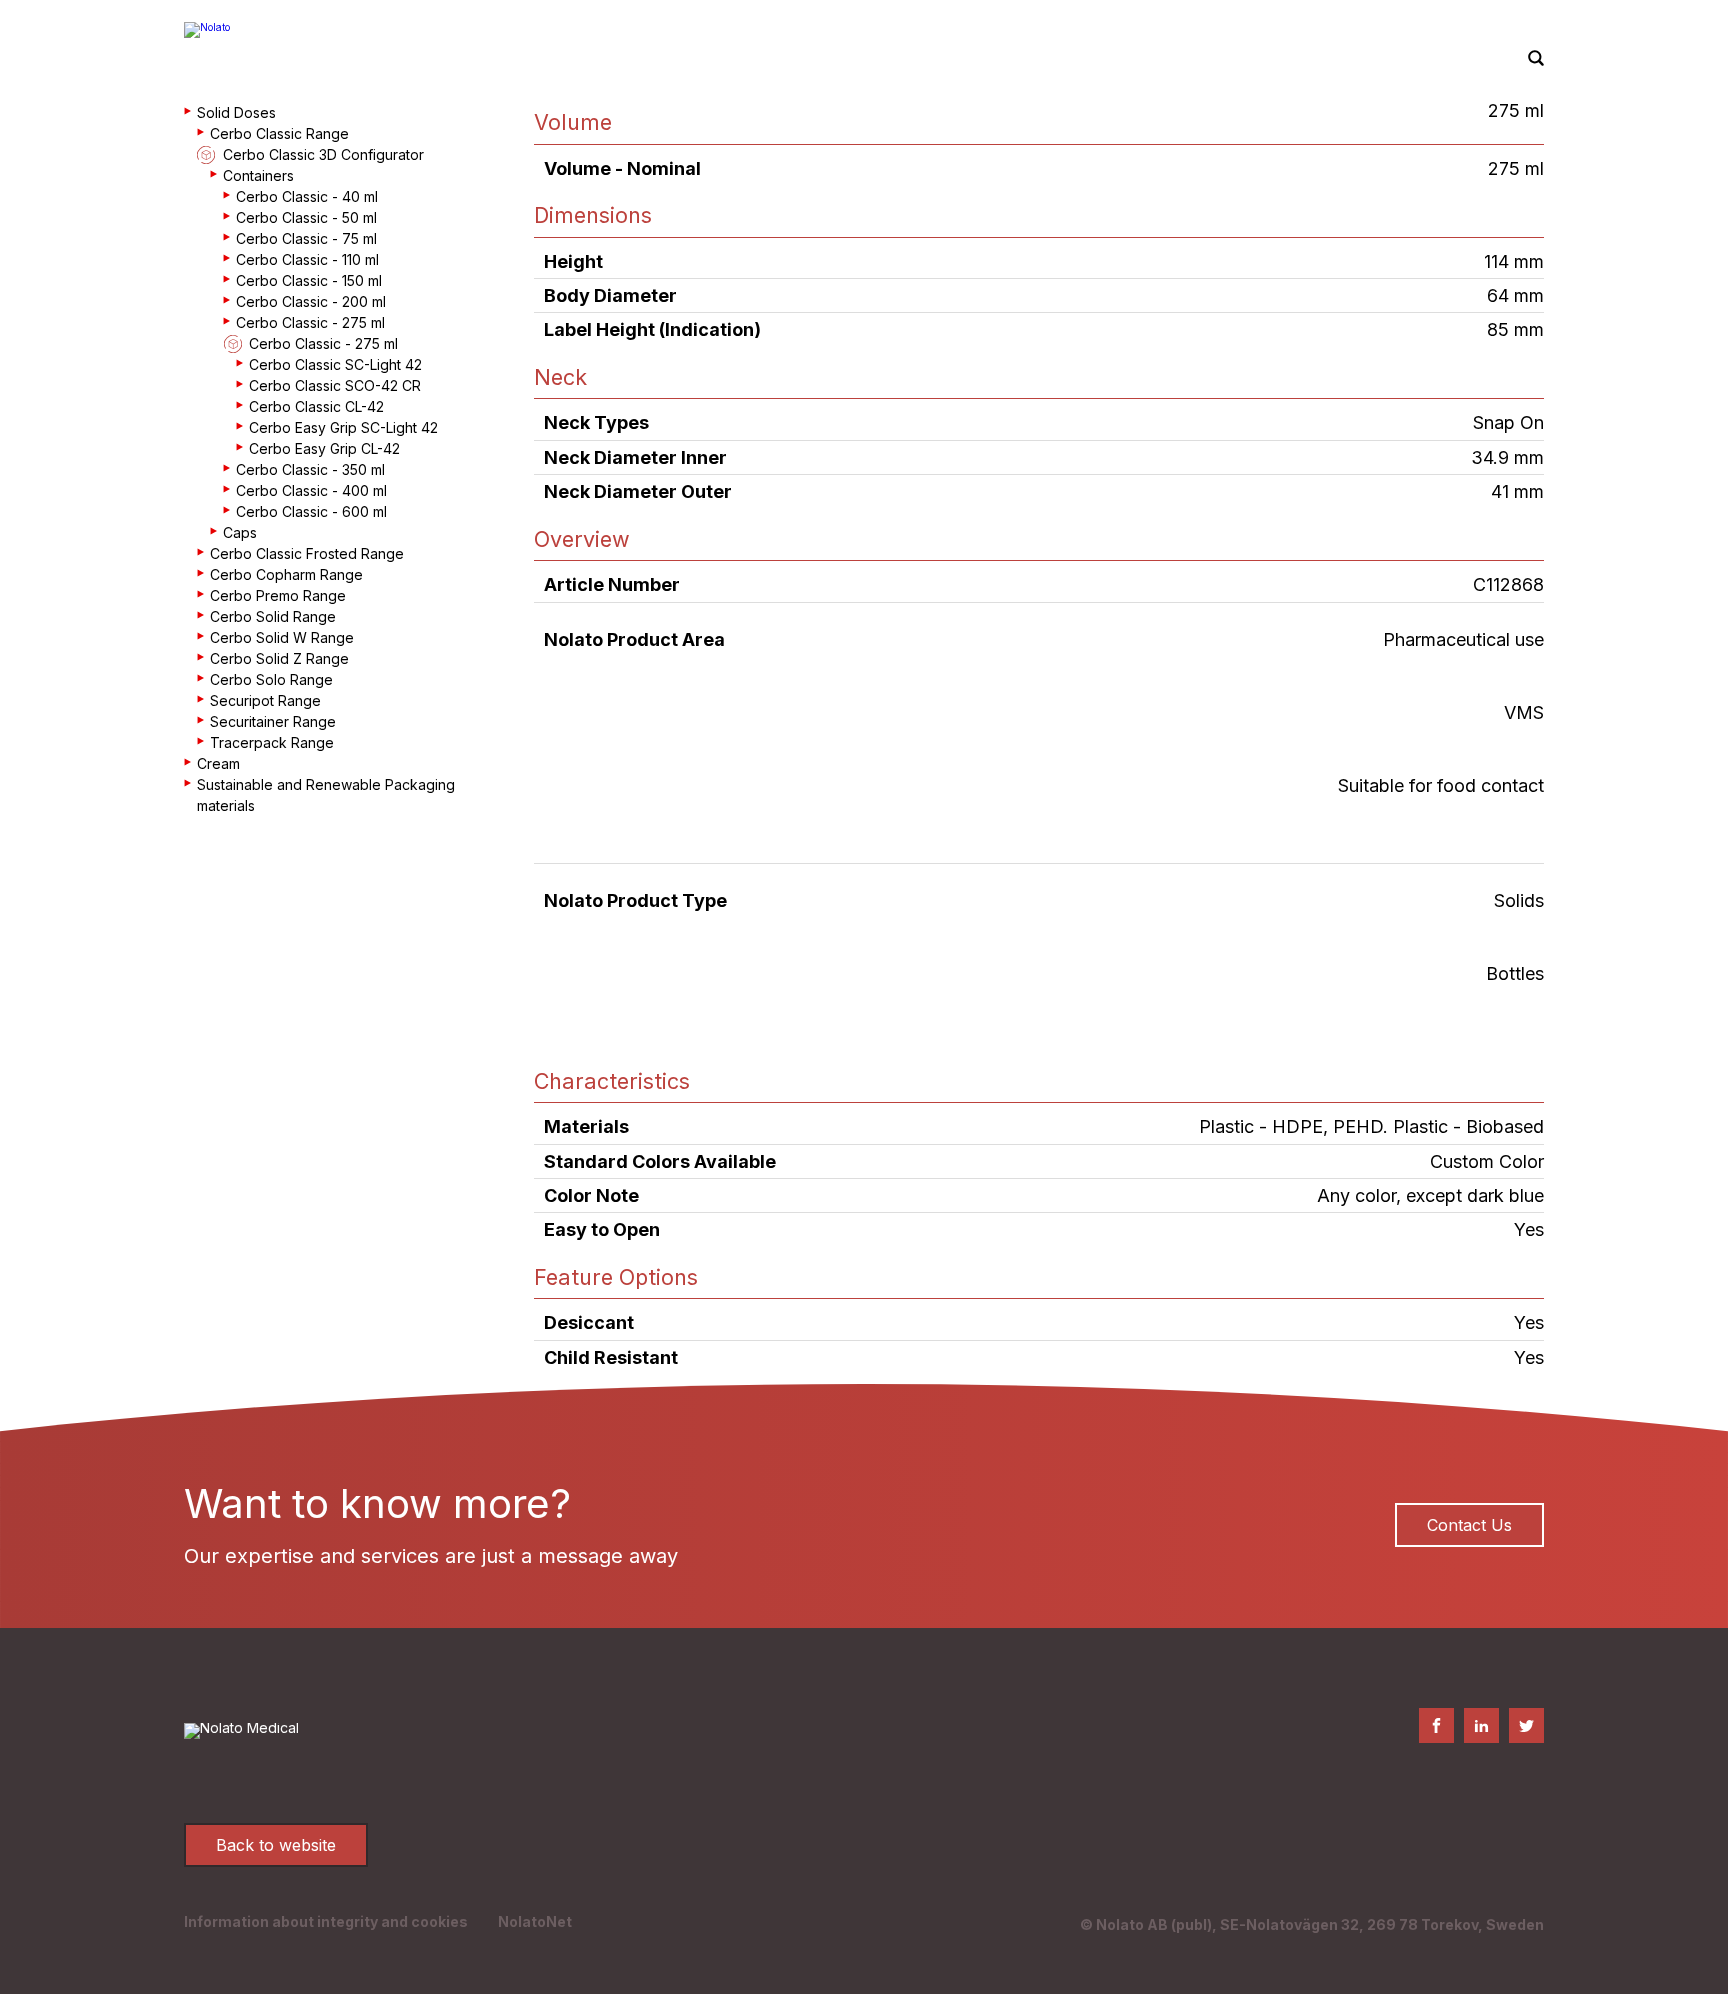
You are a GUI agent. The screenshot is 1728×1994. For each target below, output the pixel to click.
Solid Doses (236, 112)
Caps (240, 532)
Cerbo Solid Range (273, 616)
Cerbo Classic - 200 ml (311, 301)
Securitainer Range (273, 721)
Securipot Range (265, 700)
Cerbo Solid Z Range (279, 658)
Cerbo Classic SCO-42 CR (335, 385)
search (1536, 59)
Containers (258, 175)
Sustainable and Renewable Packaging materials (326, 795)
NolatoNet (535, 1921)
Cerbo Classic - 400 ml (311, 490)
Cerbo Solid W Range (282, 637)
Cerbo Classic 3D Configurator (323, 154)
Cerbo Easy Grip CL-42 (324, 448)
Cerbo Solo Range (271, 679)
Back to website (276, 1845)
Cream (218, 763)
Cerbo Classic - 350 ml (310, 469)
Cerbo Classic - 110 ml (307, 259)
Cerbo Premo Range (278, 595)
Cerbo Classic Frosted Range (307, 553)
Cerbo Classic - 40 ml (307, 196)
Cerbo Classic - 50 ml (306, 217)
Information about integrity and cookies (326, 1921)
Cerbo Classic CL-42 (316, 406)
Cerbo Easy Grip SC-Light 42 (343, 427)
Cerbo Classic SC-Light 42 (335, 364)
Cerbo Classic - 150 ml (309, 280)
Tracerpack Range (272, 742)
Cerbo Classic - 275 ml (310, 322)
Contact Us (1469, 1525)
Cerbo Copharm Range (286, 574)
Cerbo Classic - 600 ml (311, 511)
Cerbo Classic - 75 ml (306, 238)
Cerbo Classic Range (279, 133)
